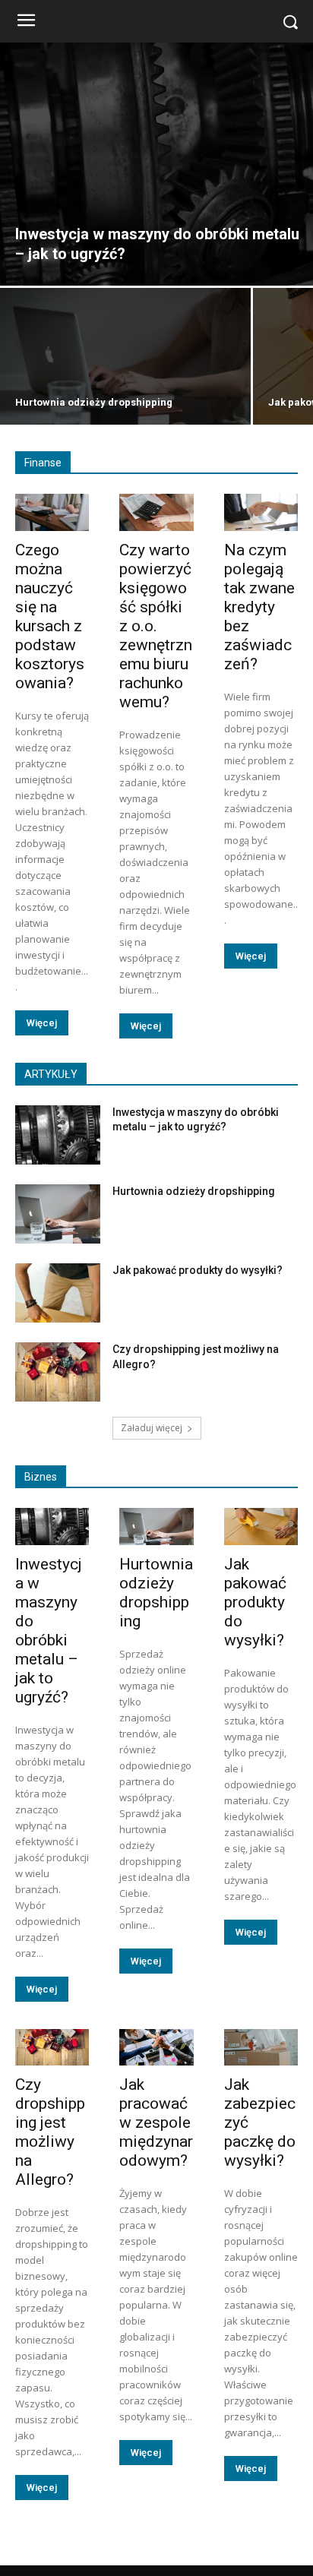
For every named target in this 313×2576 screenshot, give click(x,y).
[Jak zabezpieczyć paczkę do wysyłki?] (261, 2048)
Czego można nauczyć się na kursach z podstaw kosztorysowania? (50, 616)
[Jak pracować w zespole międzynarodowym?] (156, 2048)
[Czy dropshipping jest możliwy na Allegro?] (58, 1372)
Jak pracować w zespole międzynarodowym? (156, 2122)
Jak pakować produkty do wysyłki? (198, 1270)
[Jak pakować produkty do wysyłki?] (58, 1293)
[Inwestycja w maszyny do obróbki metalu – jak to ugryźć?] (156, 164)
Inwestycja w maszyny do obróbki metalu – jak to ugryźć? (49, 1631)
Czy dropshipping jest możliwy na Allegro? (50, 2132)
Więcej (42, 1023)
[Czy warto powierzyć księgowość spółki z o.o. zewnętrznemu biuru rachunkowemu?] (156, 512)
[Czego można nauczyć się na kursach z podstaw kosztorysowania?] (52, 512)
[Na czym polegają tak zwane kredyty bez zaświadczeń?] (261, 512)
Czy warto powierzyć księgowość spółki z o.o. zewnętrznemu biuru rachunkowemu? (156, 626)
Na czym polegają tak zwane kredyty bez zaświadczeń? (259, 607)
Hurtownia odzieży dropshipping (194, 1191)
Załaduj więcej (152, 1428)
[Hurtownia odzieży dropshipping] (125, 356)
